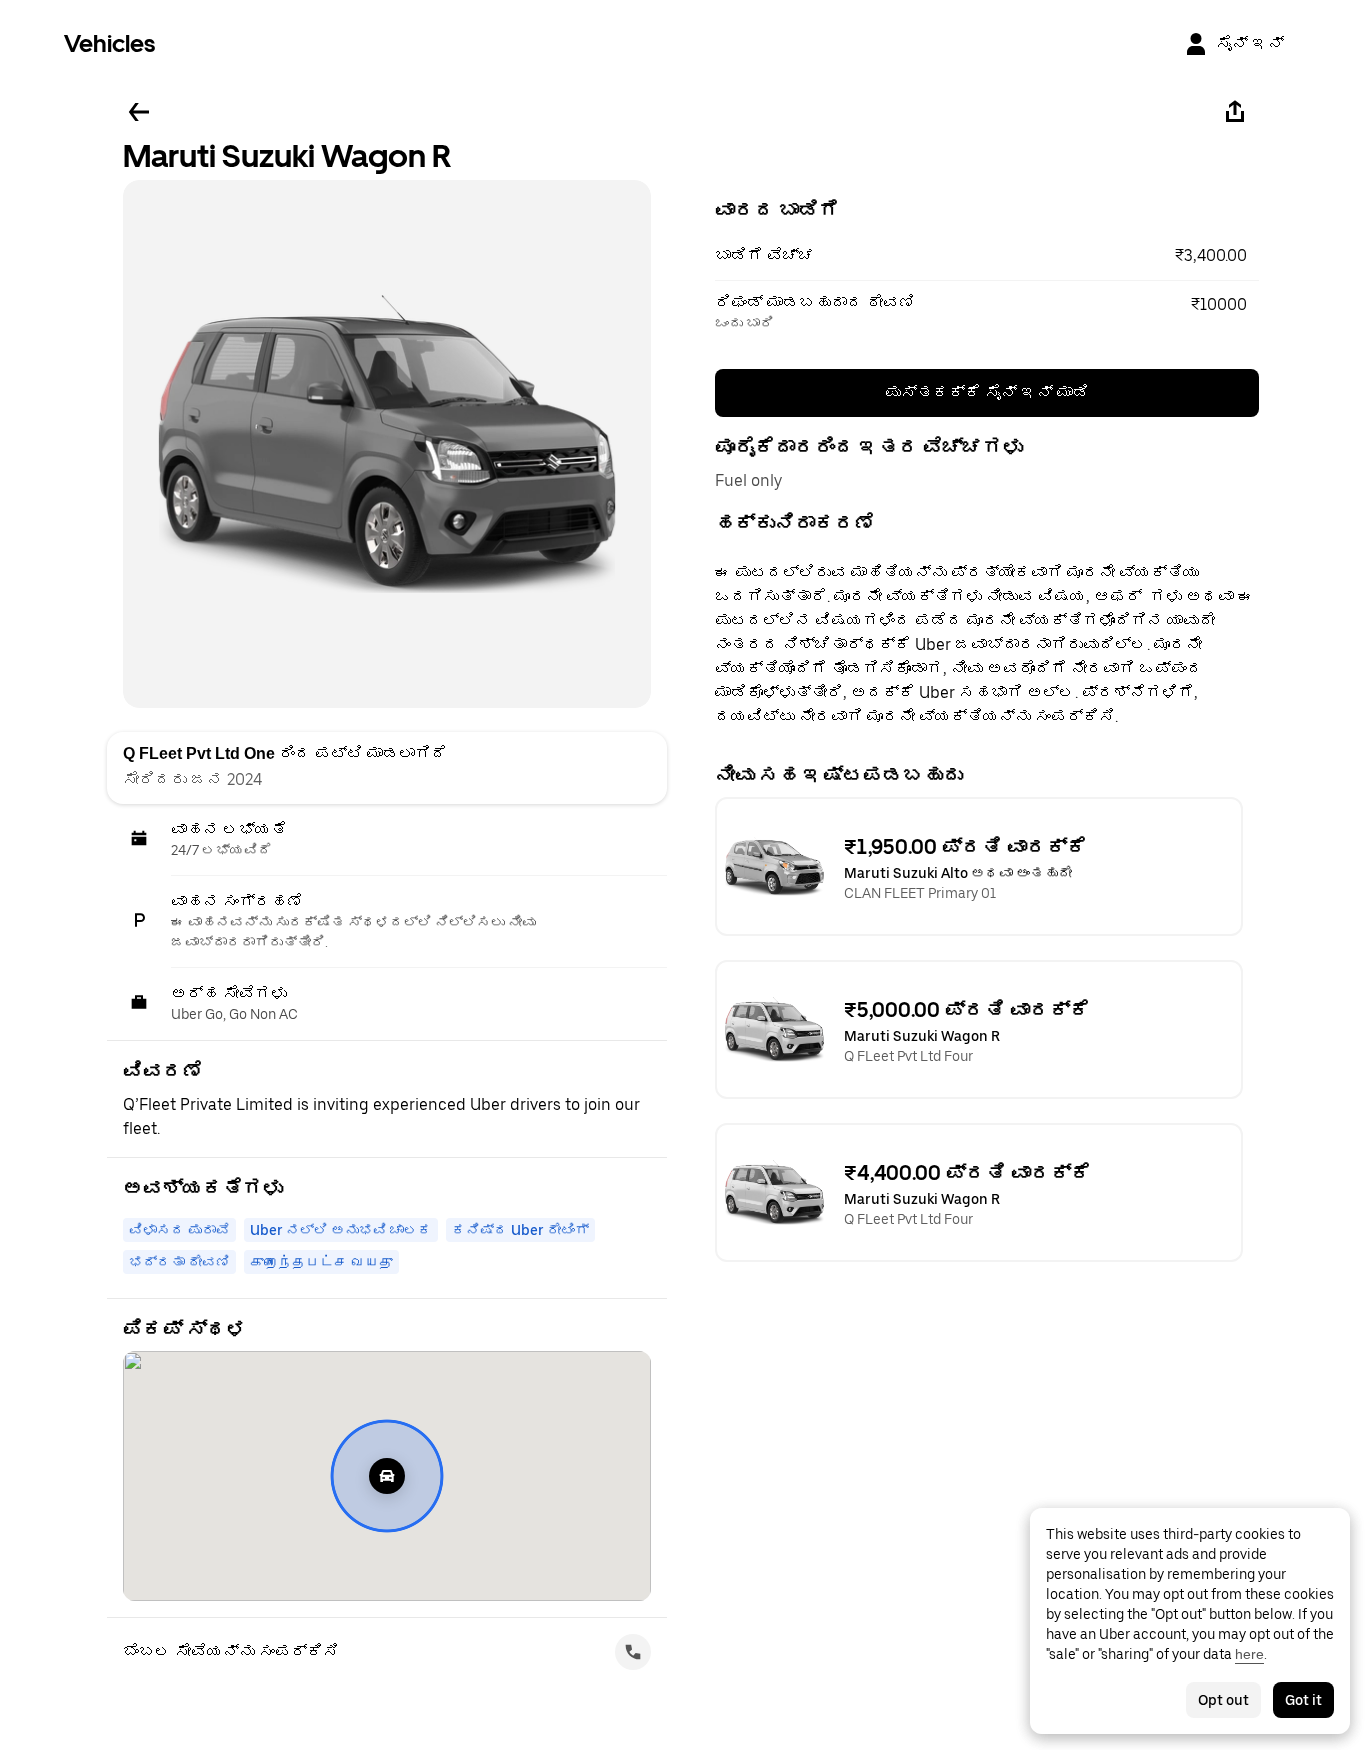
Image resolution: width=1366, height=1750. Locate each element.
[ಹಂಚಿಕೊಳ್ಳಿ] (1235, 112)
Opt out (1223, 1700)
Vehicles (109, 43)
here (1249, 1654)
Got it (1303, 1700)
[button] (987, 256)
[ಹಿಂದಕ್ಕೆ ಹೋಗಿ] (139, 112)
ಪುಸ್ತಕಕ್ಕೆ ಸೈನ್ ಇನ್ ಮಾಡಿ (987, 392)
